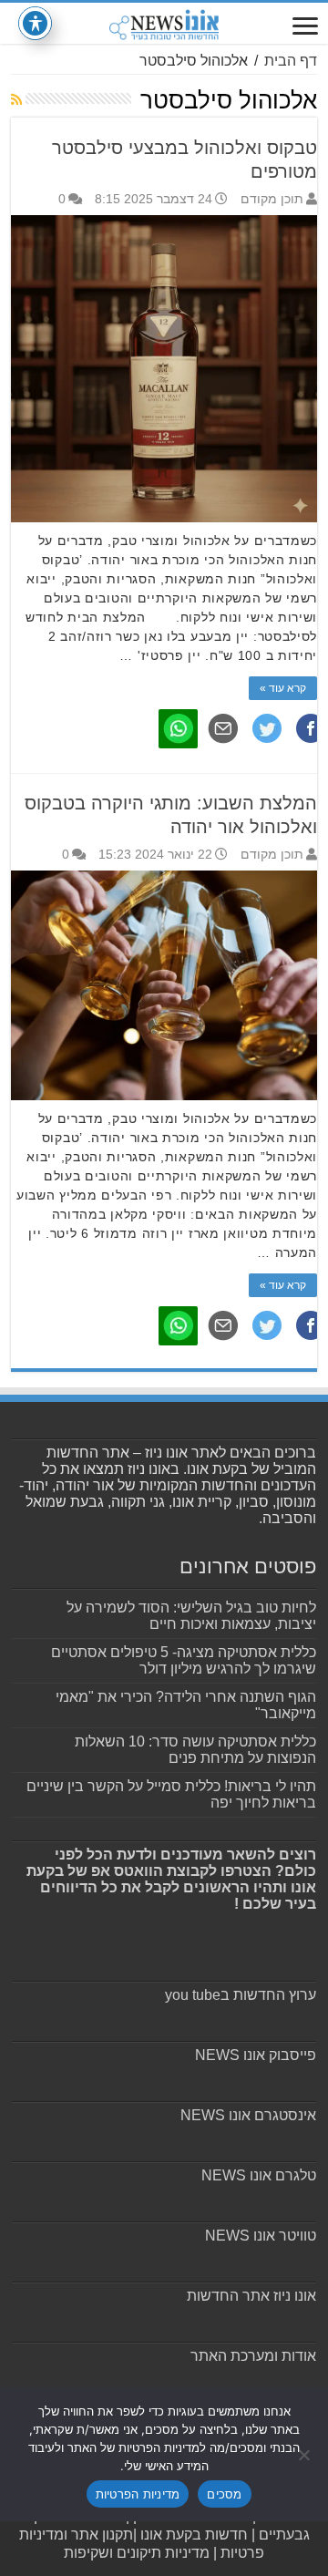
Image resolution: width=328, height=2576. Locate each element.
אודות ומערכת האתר (253, 2356)
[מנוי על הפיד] (16, 99)
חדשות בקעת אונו (194, 2535)
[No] (305, 2455)
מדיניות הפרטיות (138, 2494)
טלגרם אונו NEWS (259, 2175)
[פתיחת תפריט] (305, 28)
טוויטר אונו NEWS (261, 2236)
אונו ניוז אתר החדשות (251, 2296)
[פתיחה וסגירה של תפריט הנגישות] (35, 23)
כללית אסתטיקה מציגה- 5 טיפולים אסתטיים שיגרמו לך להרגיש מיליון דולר (184, 1660)
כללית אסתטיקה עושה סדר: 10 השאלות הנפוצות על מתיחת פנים (195, 1750)
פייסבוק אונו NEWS (256, 2055)
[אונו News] (164, 23)
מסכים (224, 2494)
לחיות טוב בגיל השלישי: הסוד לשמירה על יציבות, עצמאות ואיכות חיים (191, 1616)
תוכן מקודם (272, 199)
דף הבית (291, 61)
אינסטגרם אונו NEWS (248, 2115)
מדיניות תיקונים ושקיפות (137, 2553)
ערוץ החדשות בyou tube (241, 1995)
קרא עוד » (283, 688)
